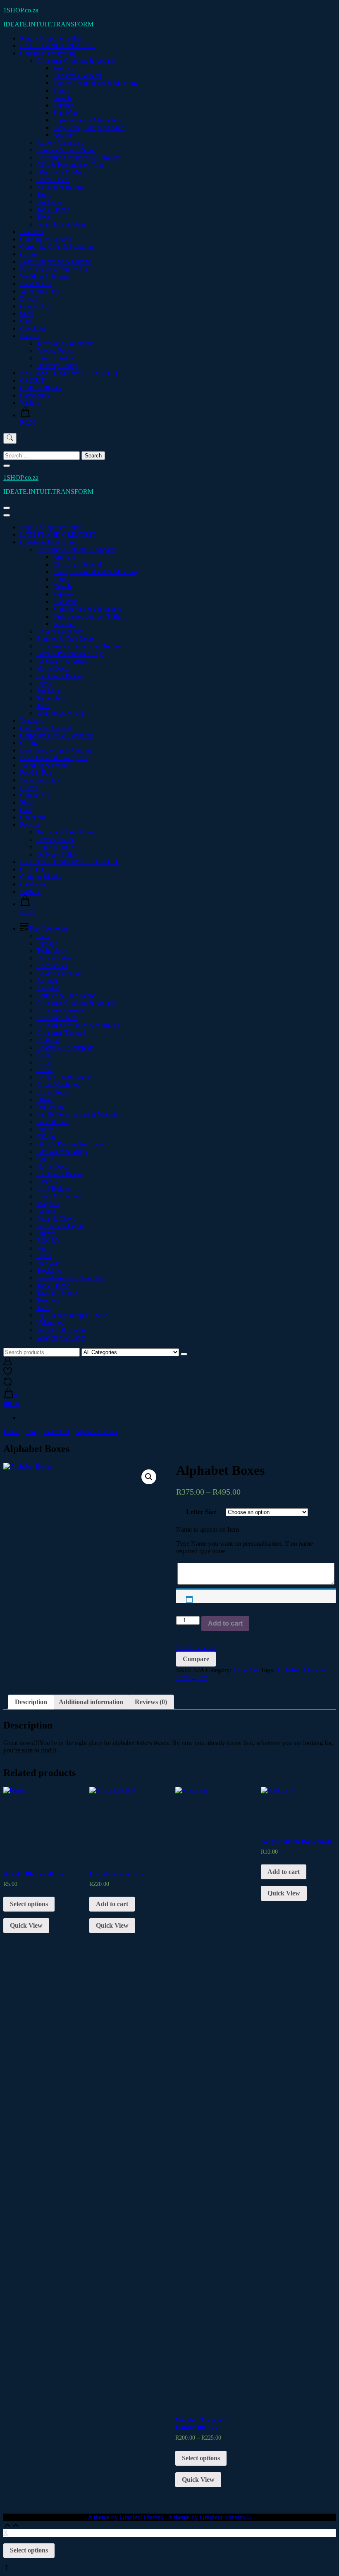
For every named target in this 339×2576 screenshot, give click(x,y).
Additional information (91, 1702)
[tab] (31, 1702)
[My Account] (8, 1363)
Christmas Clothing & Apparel (76, 61)
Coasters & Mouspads (65, 1047)
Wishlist (30, 403)
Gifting (29, 254)
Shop (27, 313)
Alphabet (288, 1670)
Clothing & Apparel (46, 239)
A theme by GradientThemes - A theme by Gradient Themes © (169, 2517)
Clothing (48, 1040)
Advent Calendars (60, 142)
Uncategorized (55, 958)
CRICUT (32, 380)
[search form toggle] (10, 438)
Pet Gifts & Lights (60, 1226)
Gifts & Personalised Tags (70, 165)
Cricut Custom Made (64, 1077)
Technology (52, 951)
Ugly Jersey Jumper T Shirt (89, 127)
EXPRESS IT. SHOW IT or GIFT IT (69, 373)
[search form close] (7, 466)
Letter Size (201, 1512)
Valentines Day (40, 291)
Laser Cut (49, 1181)
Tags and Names (58, 1293)
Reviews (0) (151, 1702)
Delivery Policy (57, 365)
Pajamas (64, 105)
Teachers (31, 232)
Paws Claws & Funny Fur (54, 269)
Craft (43, 1055)
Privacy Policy (55, 351)
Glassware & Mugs (62, 172)
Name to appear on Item (208, 1530)
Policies (30, 336)
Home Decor (53, 180)
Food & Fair (36, 284)
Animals (64, 68)
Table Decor (53, 209)
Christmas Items (57, 1018)
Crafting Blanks (41, 388)
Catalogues (34, 395)
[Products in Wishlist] (8, 1373)
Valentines (50, 1323)
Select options (29, 1904)
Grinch (62, 98)
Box (202, 1677)
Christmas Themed (61, 1032)
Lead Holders (54, 1189)
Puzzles (46, 1233)
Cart (25, 321)
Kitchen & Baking (60, 187)
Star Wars (66, 113)
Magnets (48, 1203)
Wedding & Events (45, 276)
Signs (44, 194)
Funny (61, 90)
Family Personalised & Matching (96, 83)
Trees (43, 217)
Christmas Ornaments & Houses (78, 157)
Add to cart (225, 1623)
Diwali (29, 299)
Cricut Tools (53, 1092)
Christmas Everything (48, 53)
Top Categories (48, 928)
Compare (196, 1659)
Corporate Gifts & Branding (56, 246)
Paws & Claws (56, 1218)
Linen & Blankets (60, 1196)
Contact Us (35, 306)
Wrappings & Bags (61, 224)
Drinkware (50, 1107)
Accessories (52, 965)
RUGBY (48, 1241)
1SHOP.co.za (21, 10)
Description (31, 1702)
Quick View (26, 1925)
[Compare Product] (8, 1384)
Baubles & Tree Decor (66, 150)
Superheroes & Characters (87, 120)
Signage (47, 943)
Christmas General (77, 75)
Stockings (49, 202)
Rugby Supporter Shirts (51, 38)
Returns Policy (56, 358)
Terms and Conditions (65, 343)
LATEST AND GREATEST (58, 46)
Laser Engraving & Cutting (55, 261)
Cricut (44, 1062)
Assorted (64, 135)
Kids (43, 936)
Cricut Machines (58, 1084)
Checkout (32, 328)
